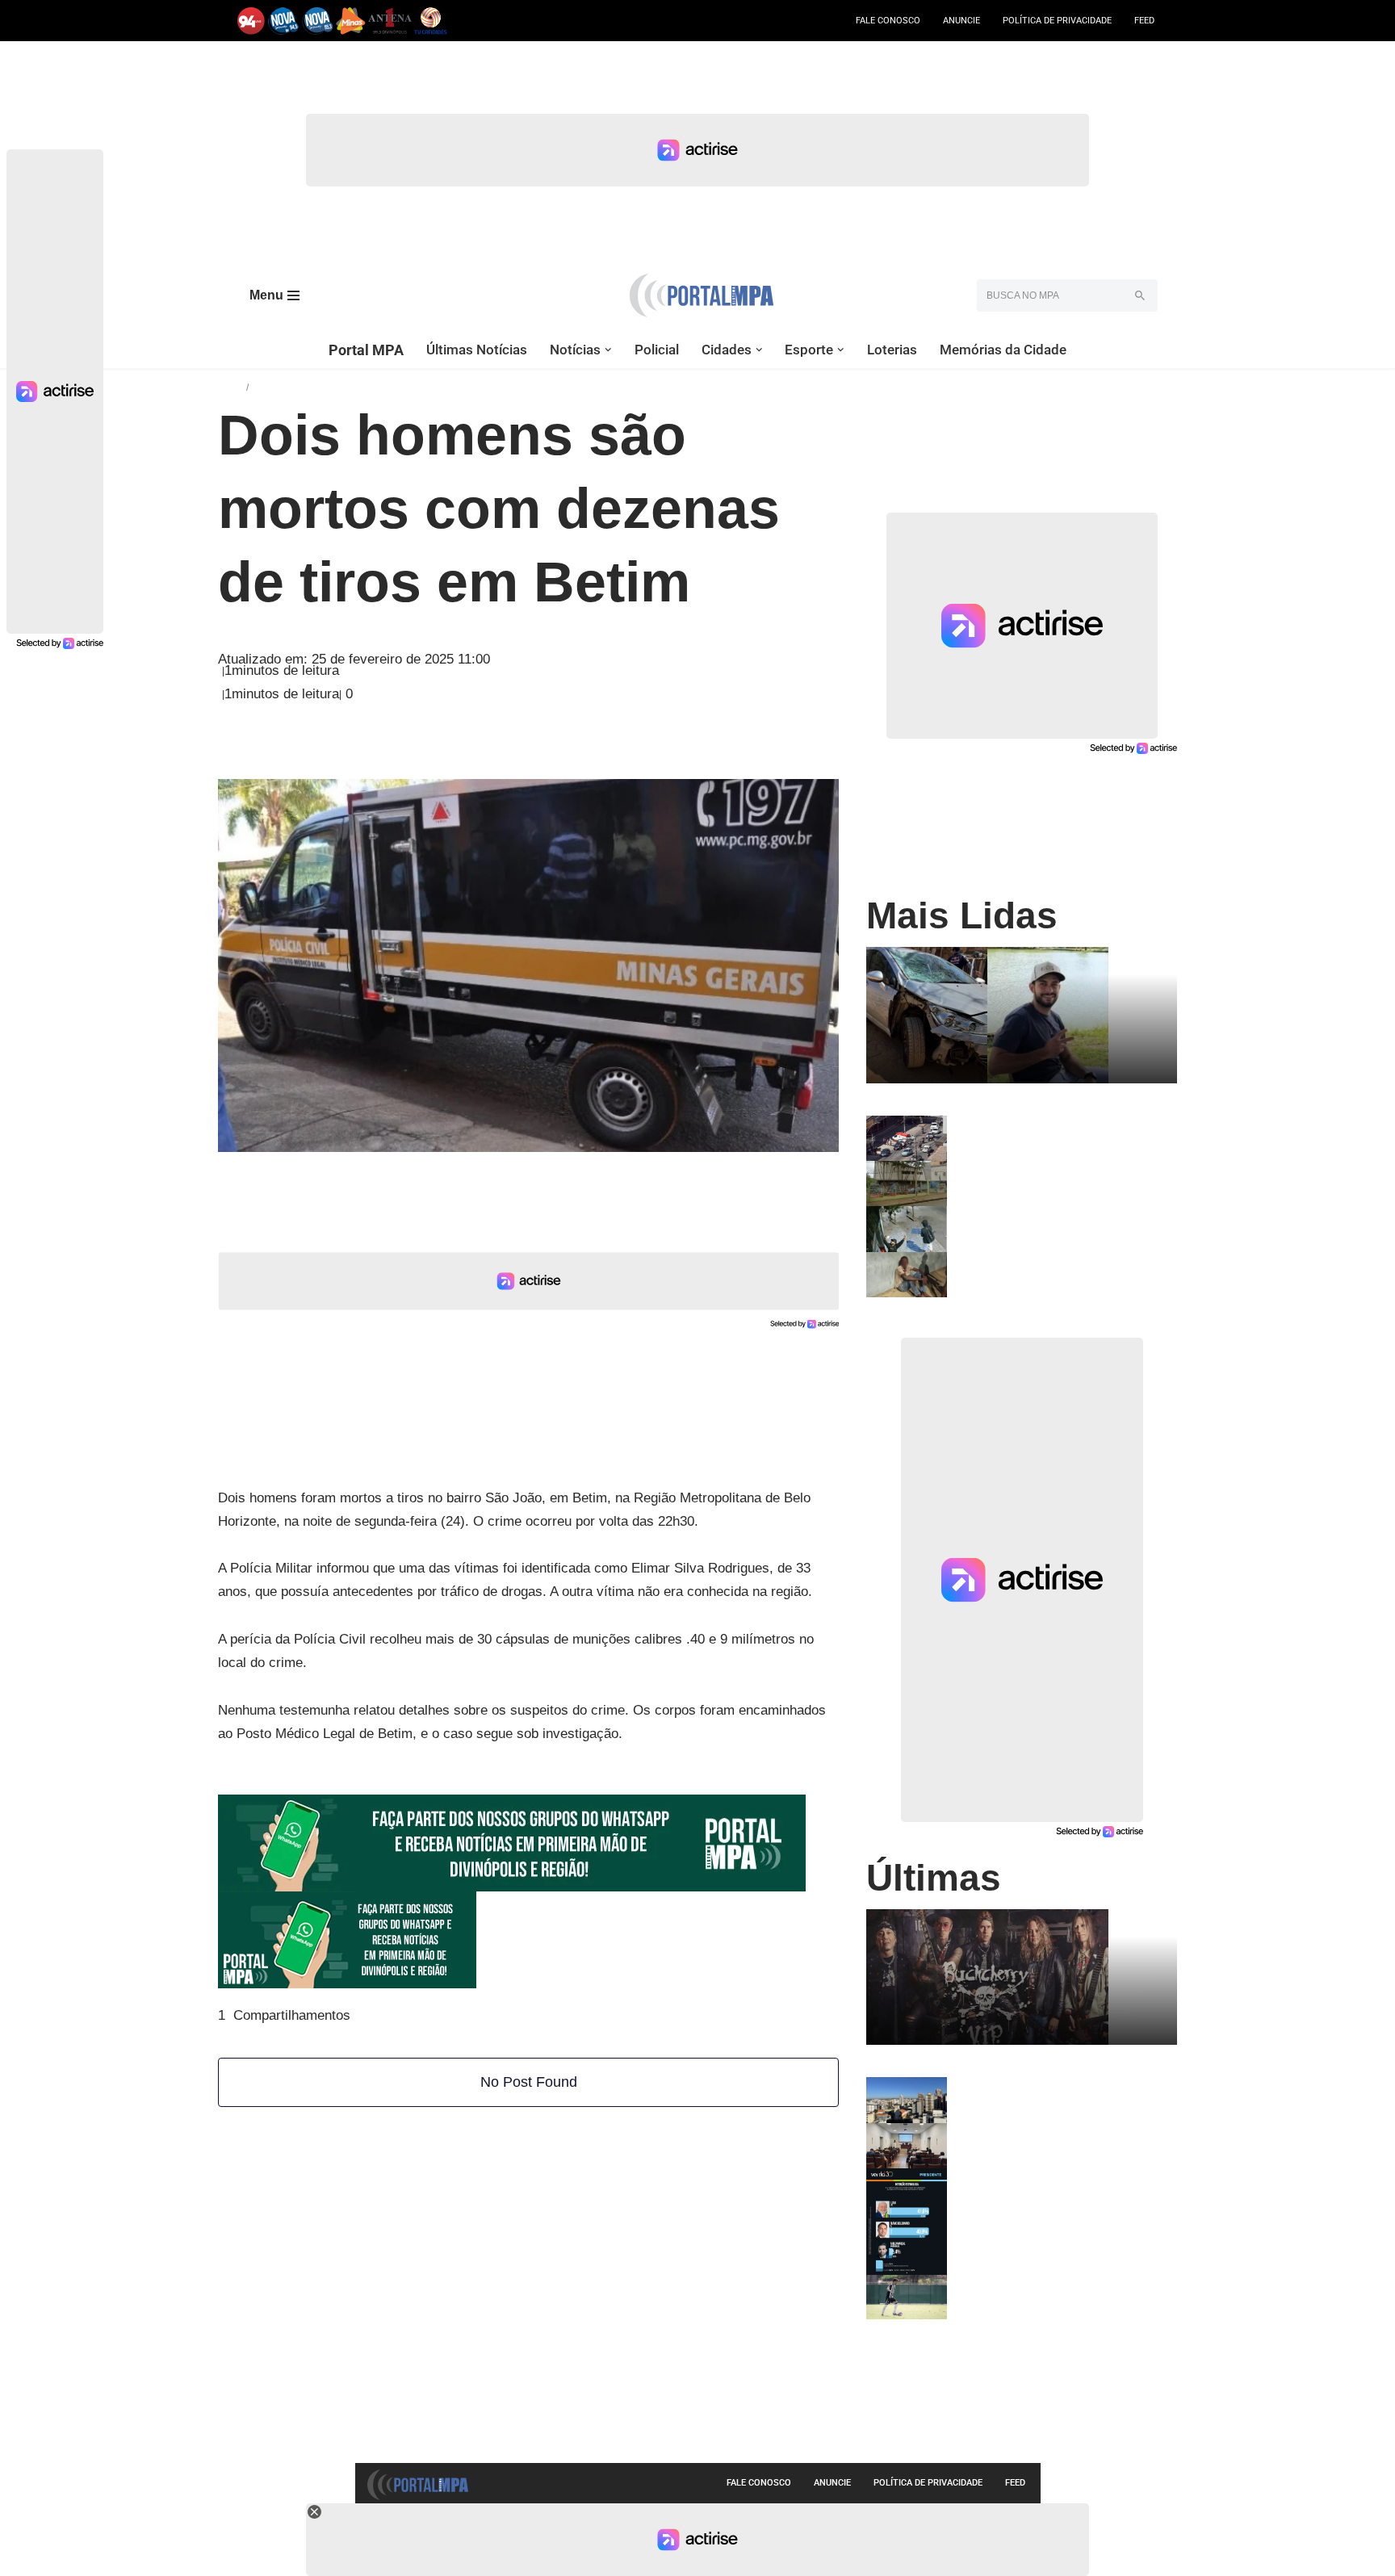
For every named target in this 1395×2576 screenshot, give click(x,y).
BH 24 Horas (287, 386)
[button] (608, 350)
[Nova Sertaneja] (318, 21)
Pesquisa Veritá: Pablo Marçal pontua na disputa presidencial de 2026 (1061, 2181)
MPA (232, 386)
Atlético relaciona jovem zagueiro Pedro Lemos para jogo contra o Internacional (1049, 2294)
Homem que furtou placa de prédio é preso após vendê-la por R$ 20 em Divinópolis (1058, 1225)
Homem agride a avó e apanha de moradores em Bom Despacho (1049, 1265)
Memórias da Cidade (1003, 350)
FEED (1144, 21)
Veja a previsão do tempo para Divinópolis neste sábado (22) (1039, 2090)
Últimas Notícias (477, 350)
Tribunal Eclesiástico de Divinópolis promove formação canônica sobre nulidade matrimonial (1056, 2142)
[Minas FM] (351, 21)
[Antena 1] (390, 21)
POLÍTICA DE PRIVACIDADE (1057, 21)
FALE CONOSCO (888, 21)
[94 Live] (251, 21)
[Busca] (1139, 295)
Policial (657, 350)
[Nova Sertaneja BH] (284, 21)
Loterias (892, 350)
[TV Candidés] (431, 21)
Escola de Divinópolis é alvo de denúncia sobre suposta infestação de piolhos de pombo (1055, 1180)
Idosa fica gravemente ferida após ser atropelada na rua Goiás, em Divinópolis (1062, 1135)
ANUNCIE (961, 21)
